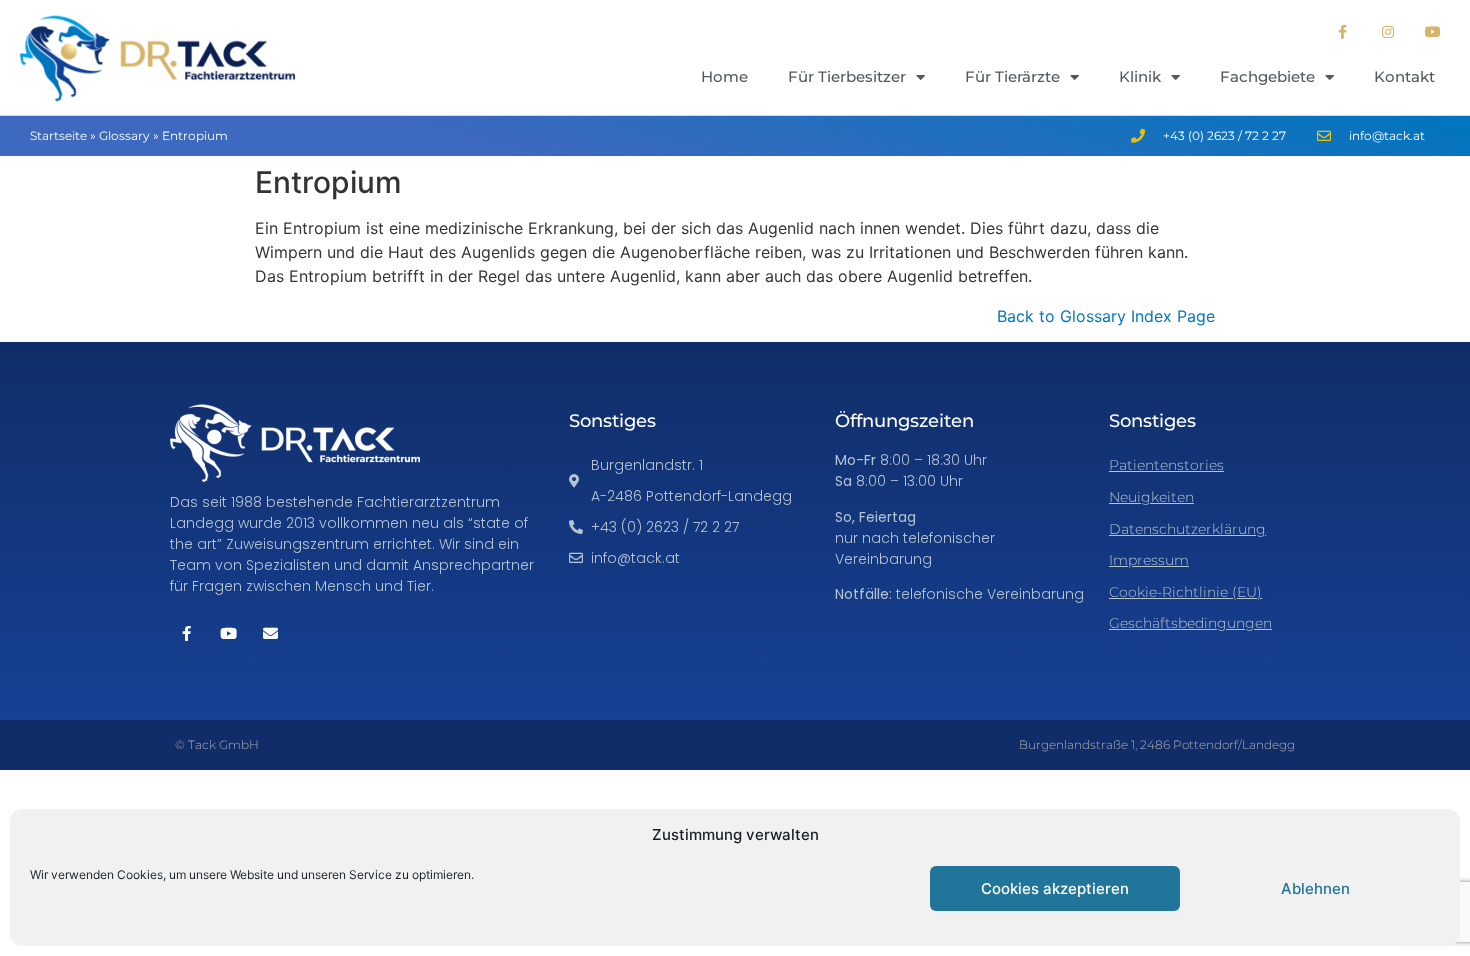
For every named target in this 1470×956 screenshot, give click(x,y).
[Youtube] (1432, 31)
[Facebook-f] (1343, 31)
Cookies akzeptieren (1055, 888)
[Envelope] (270, 633)
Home (724, 76)
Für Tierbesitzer (847, 76)
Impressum (1149, 560)
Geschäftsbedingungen (1190, 623)
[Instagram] (1387, 31)
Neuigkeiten (1151, 497)
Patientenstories (1166, 465)
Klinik (1140, 76)
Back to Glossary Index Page (1106, 316)
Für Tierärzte (1012, 76)
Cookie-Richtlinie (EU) (1185, 592)
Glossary (124, 135)
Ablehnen (1315, 888)
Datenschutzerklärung (1187, 529)
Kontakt (1404, 76)
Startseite (58, 135)
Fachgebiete (1267, 76)
